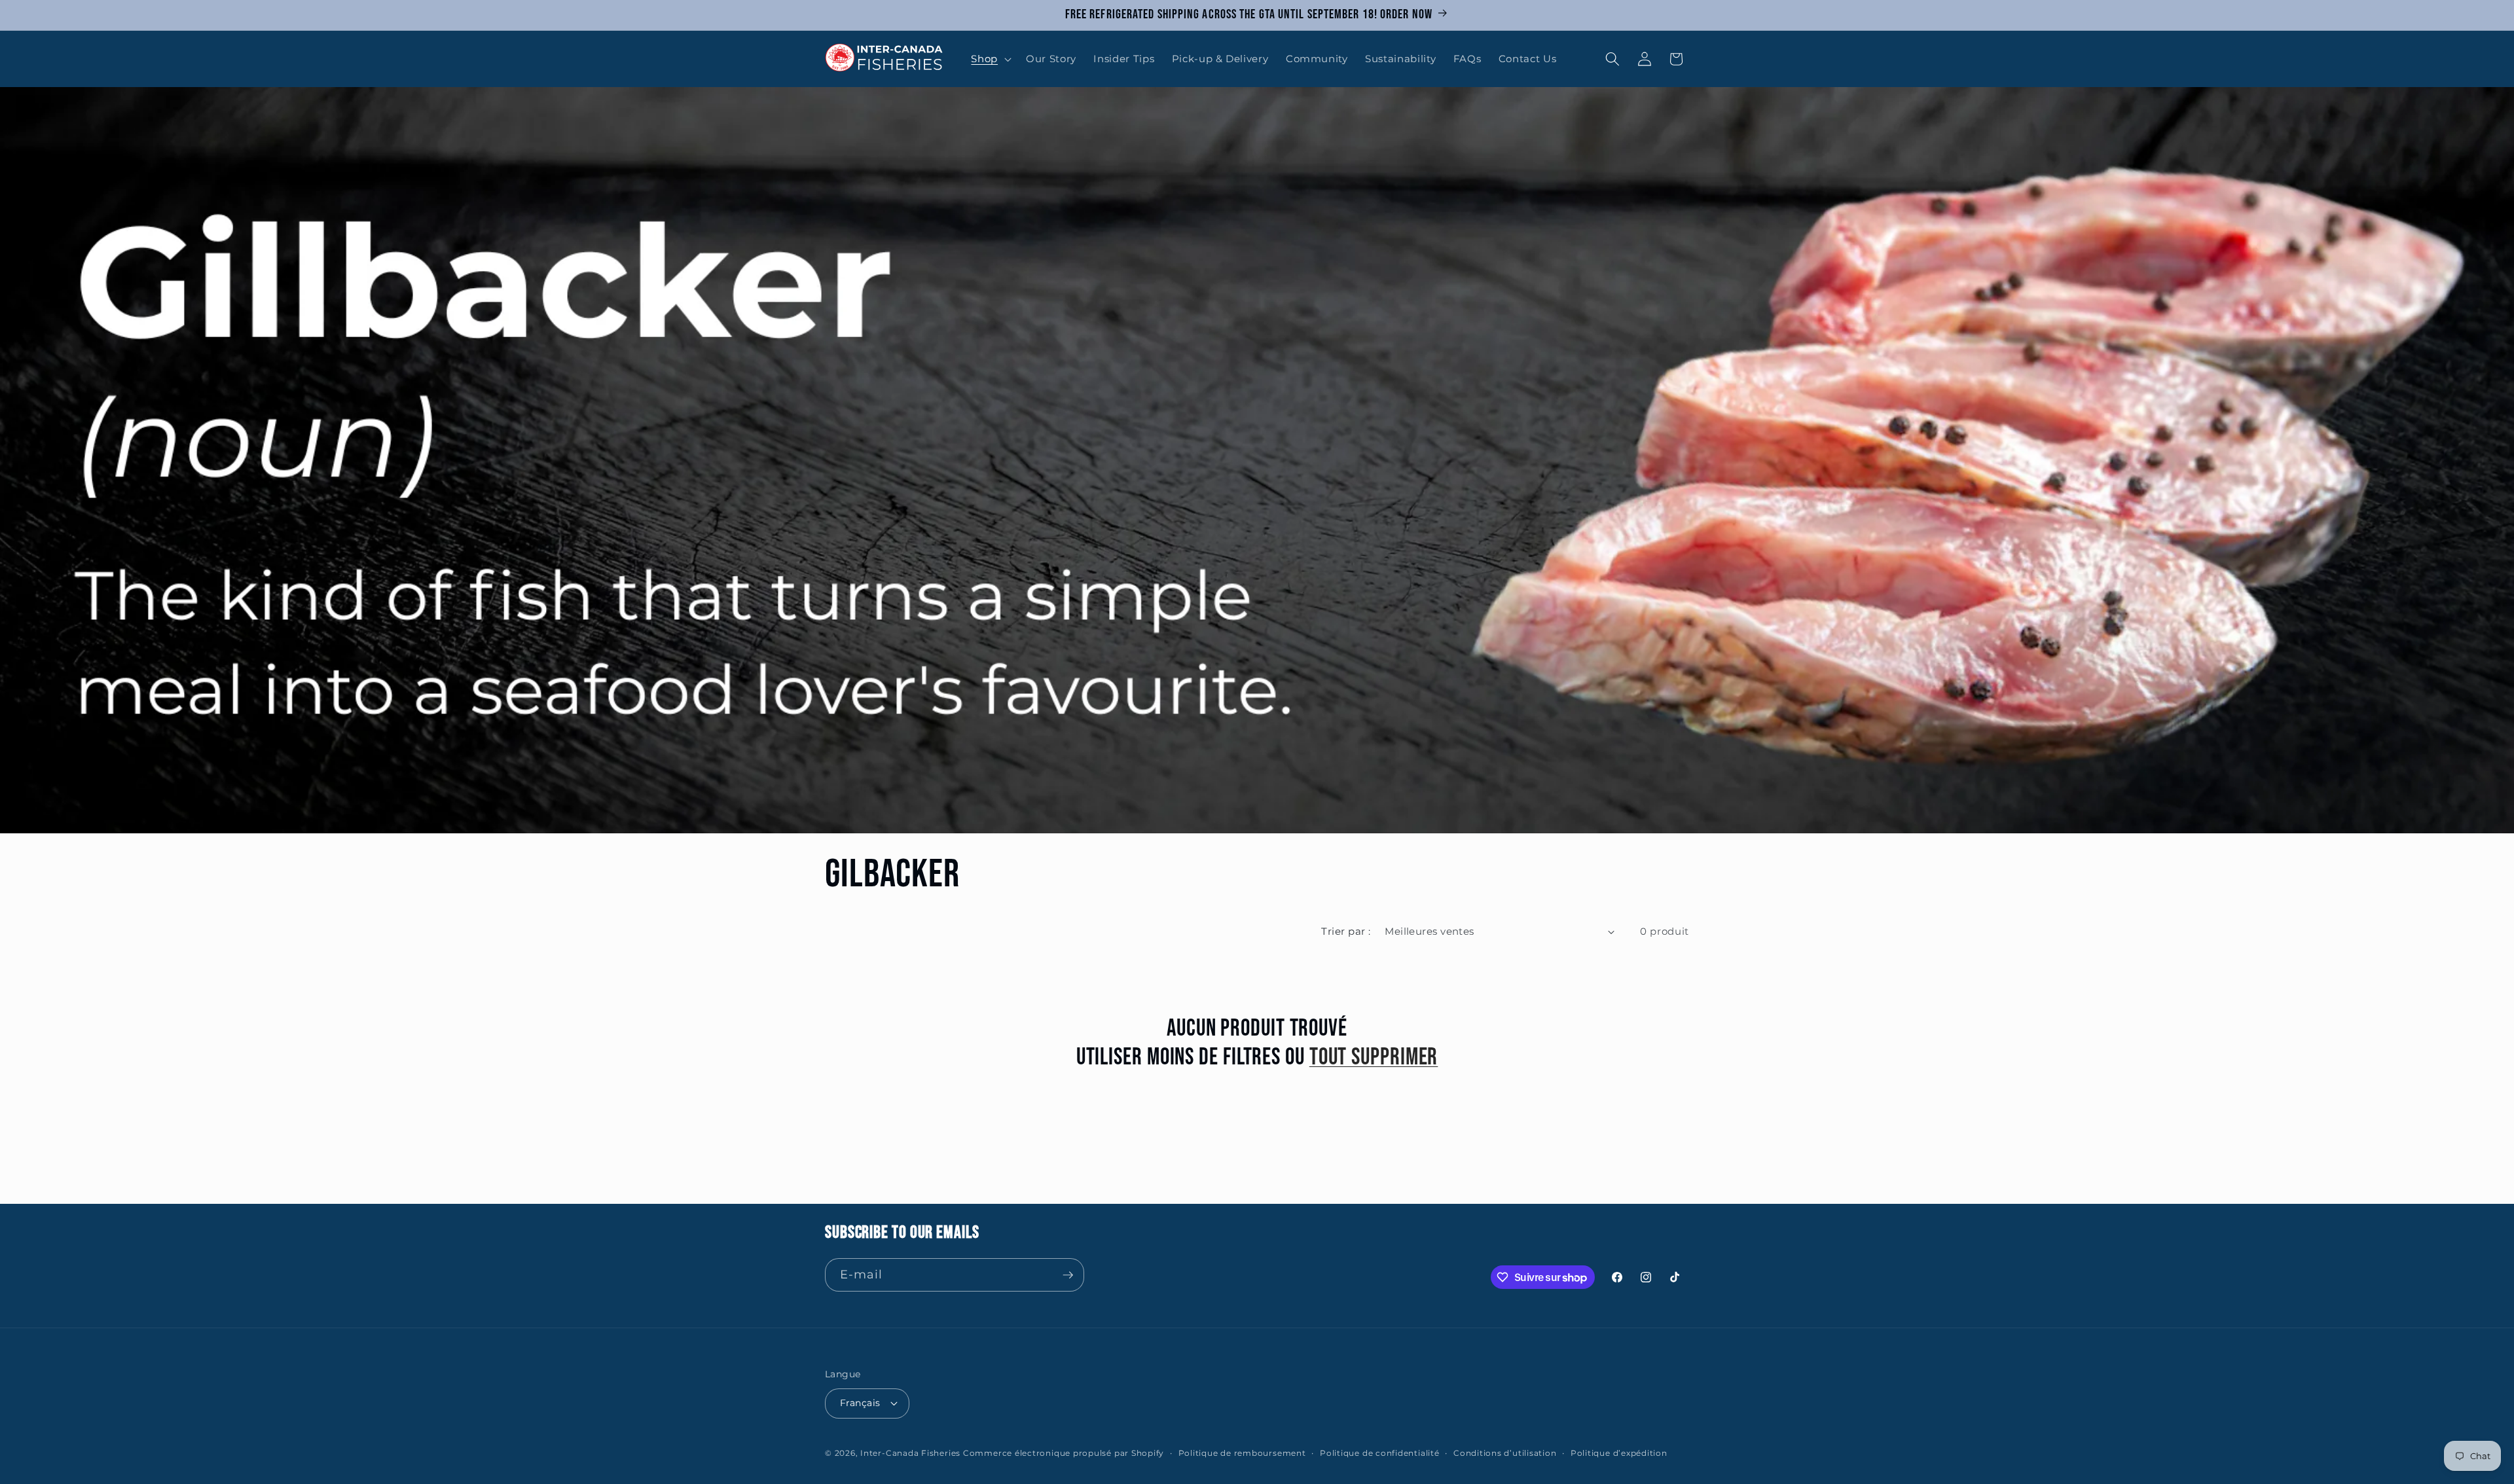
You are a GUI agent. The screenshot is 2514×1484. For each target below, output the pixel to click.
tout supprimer (1374, 1058)
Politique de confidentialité (1380, 1453)
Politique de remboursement (1242, 1453)
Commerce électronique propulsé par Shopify (1064, 1453)
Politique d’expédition (1619, 1453)
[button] (990, 59)
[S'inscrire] (1068, 1275)
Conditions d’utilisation (1505, 1453)
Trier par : (1346, 931)
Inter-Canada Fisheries (910, 1453)
